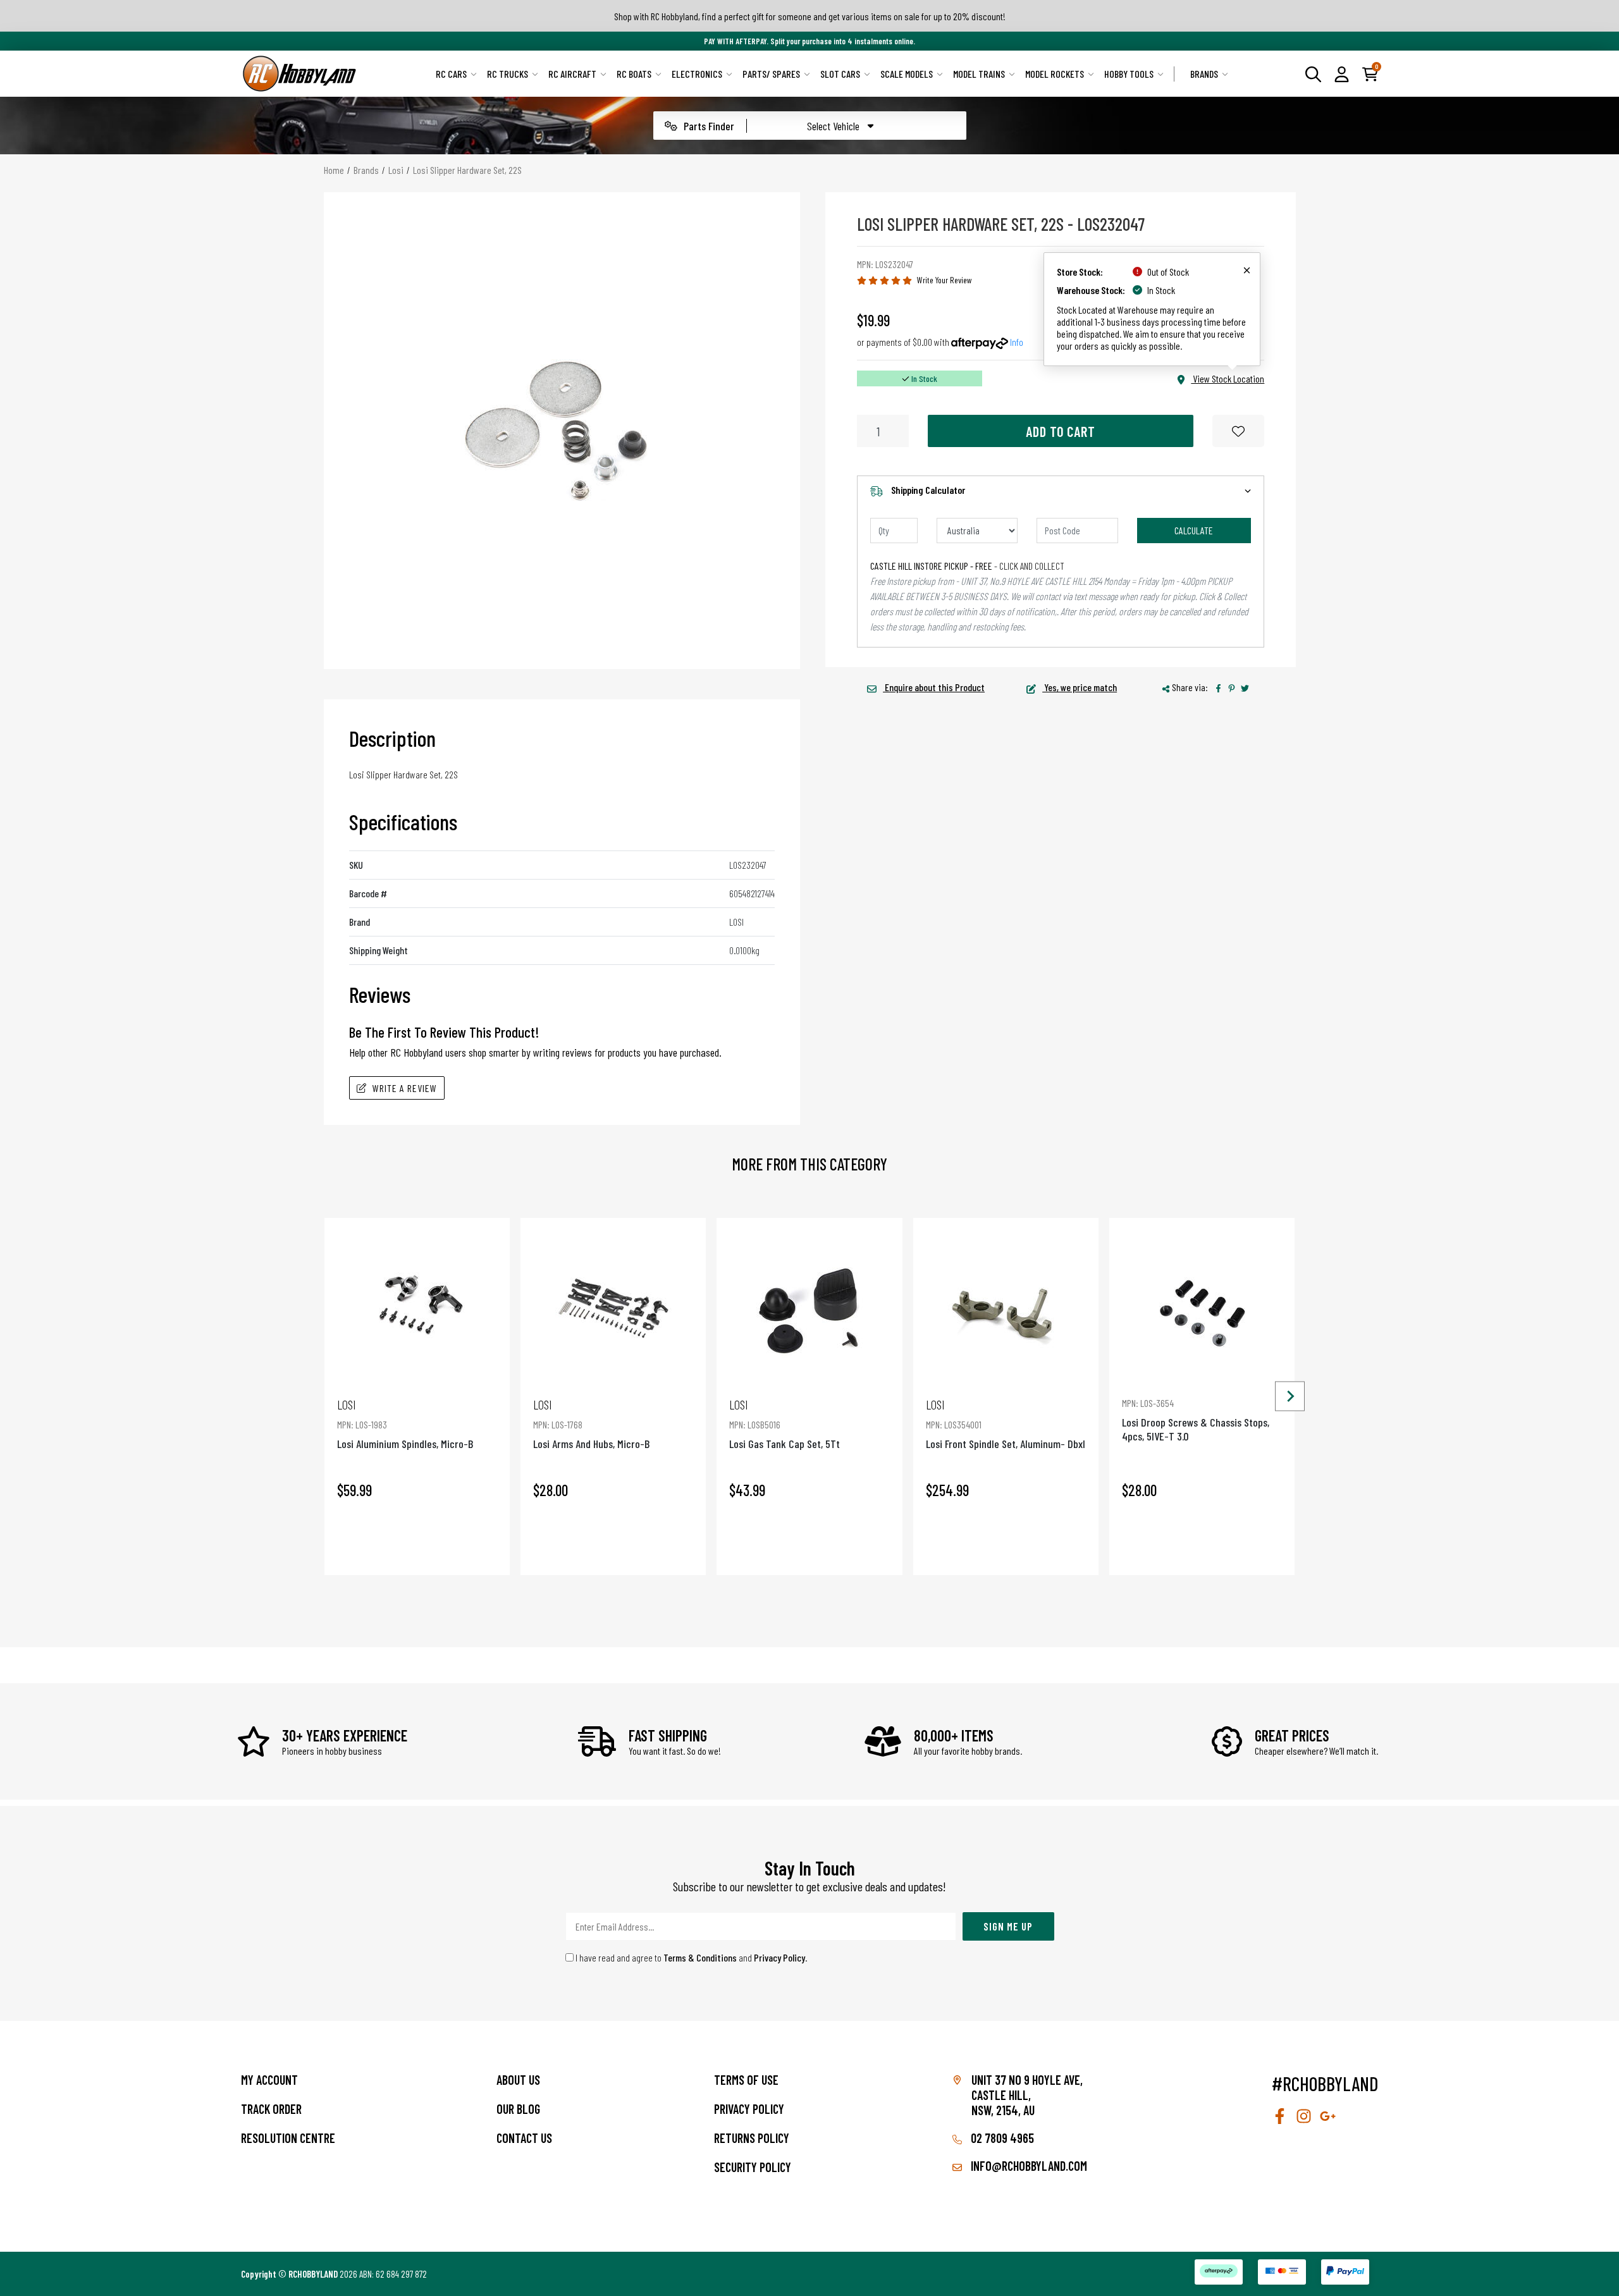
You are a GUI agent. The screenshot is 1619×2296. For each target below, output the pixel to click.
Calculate (1194, 530)
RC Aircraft (572, 74)
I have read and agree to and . (691, 1957)
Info (1017, 342)
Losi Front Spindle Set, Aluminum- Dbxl (1006, 1424)
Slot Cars (840, 74)
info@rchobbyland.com (1028, 2166)
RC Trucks (508, 74)
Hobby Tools (1129, 74)
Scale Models (907, 74)
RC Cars (451, 74)
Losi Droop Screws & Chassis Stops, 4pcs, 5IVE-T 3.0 (1196, 1420)
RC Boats (634, 74)
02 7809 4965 (1001, 2138)
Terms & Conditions (700, 1957)
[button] (1342, 73)
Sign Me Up (1008, 1926)
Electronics (697, 74)
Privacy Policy (779, 1957)
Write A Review (405, 1088)
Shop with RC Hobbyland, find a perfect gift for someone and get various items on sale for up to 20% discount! (810, 16)
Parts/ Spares (771, 74)
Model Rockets (1055, 74)
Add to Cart (1061, 431)
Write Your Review (945, 280)
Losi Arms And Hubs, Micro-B (591, 1424)
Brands (1204, 74)
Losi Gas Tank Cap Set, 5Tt (785, 1424)
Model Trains (979, 74)
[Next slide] (1290, 1397)
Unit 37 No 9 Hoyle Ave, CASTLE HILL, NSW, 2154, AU (1027, 2095)
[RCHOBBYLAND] (300, 74)
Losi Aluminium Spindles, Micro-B (405, 1424)
